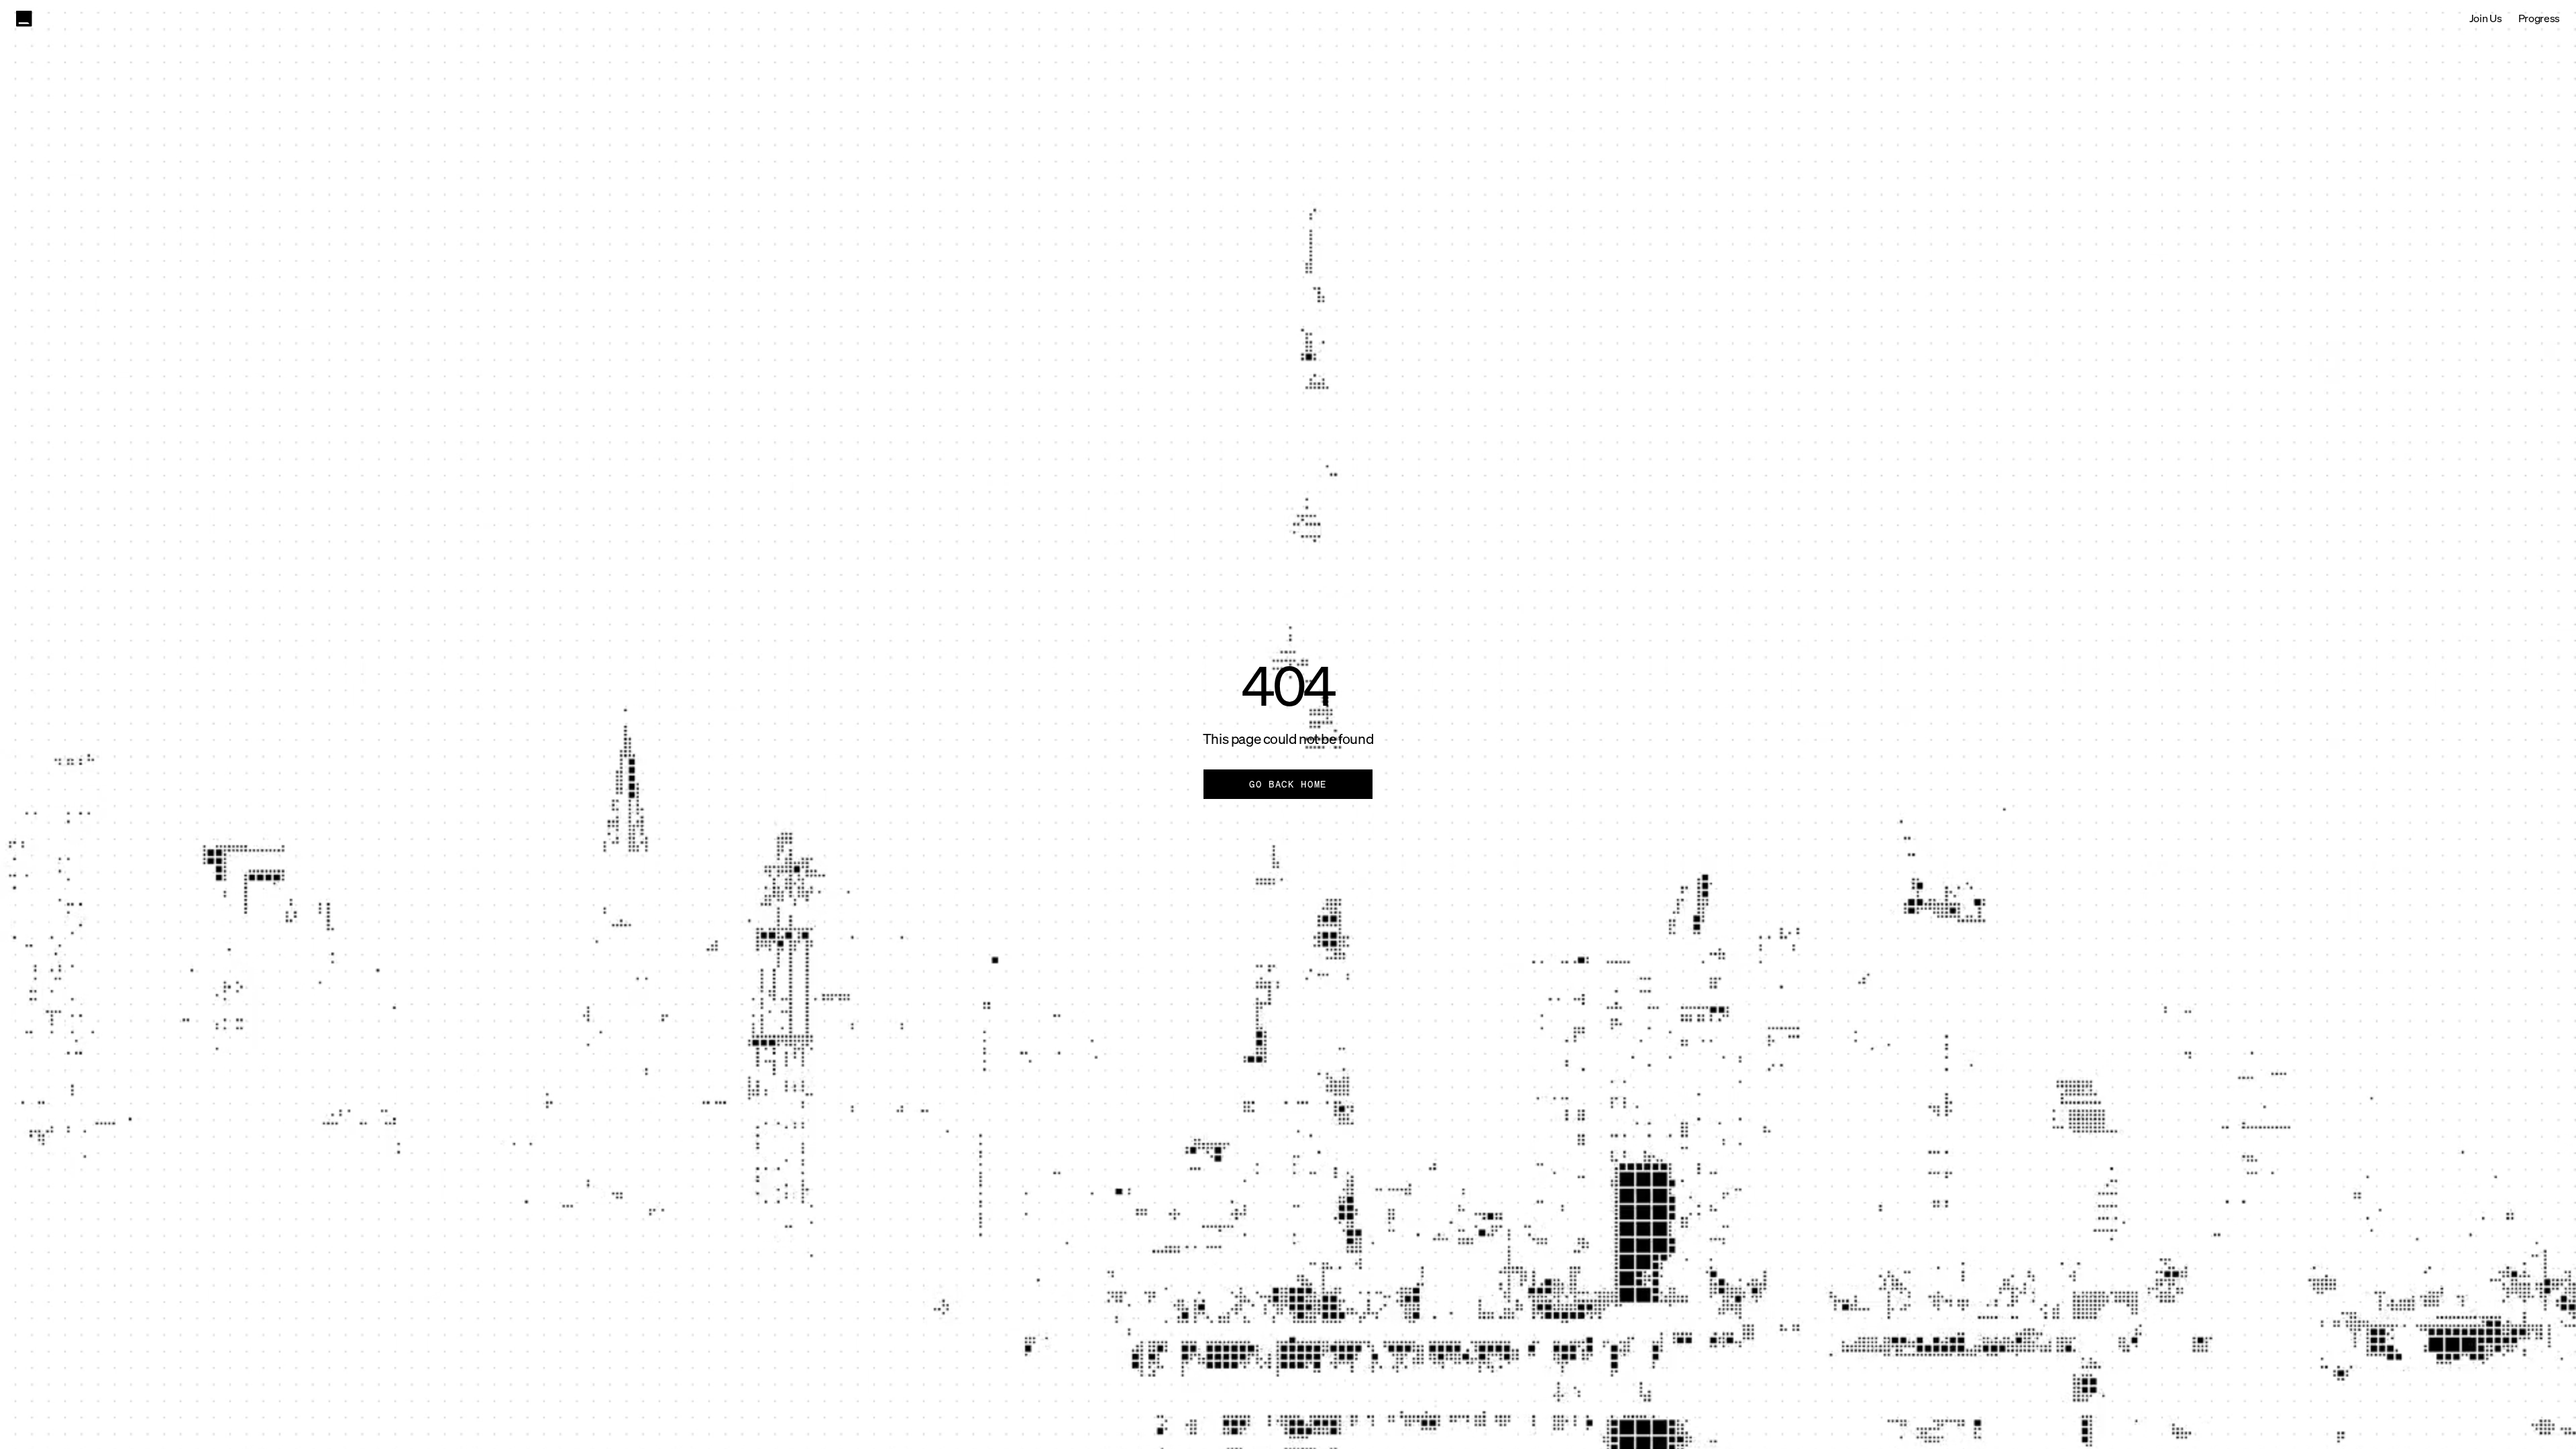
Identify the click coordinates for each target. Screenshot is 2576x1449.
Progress (2539, 18)
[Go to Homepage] (24, 19)
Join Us (2486, 18)
